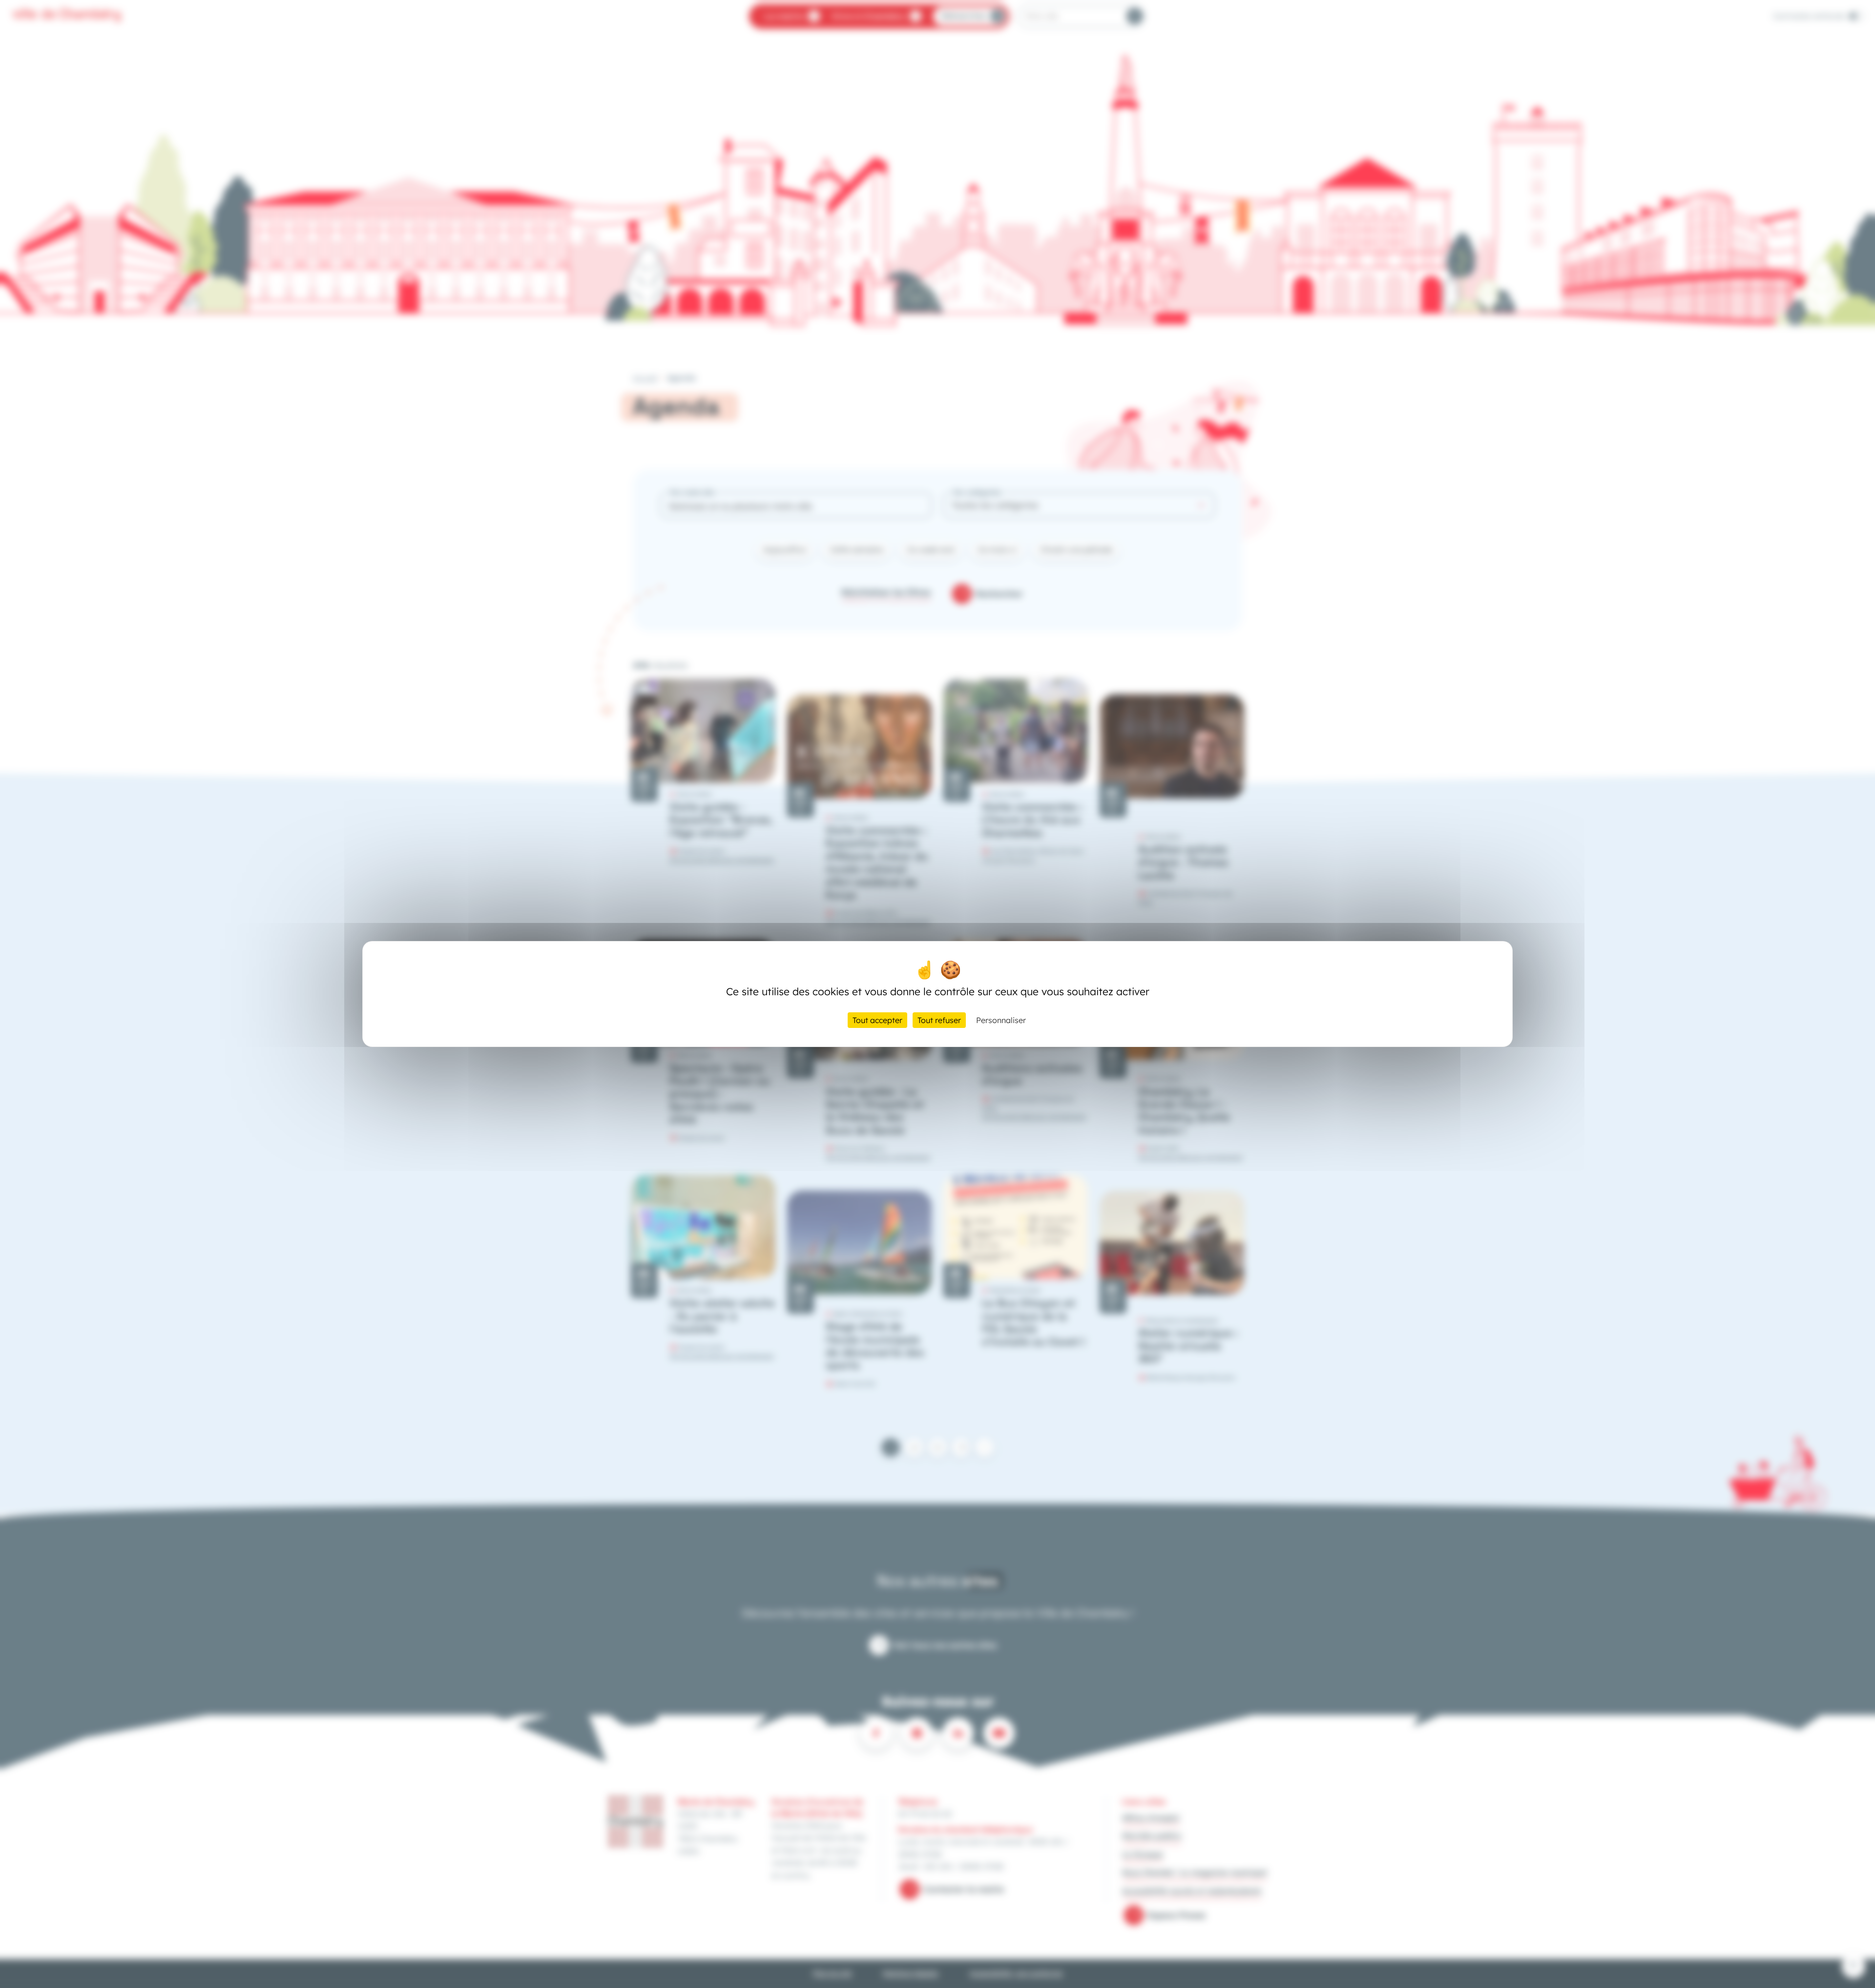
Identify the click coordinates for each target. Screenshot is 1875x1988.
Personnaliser (1001, 1020)
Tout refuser (939, 1020)
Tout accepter (877, 1020)
